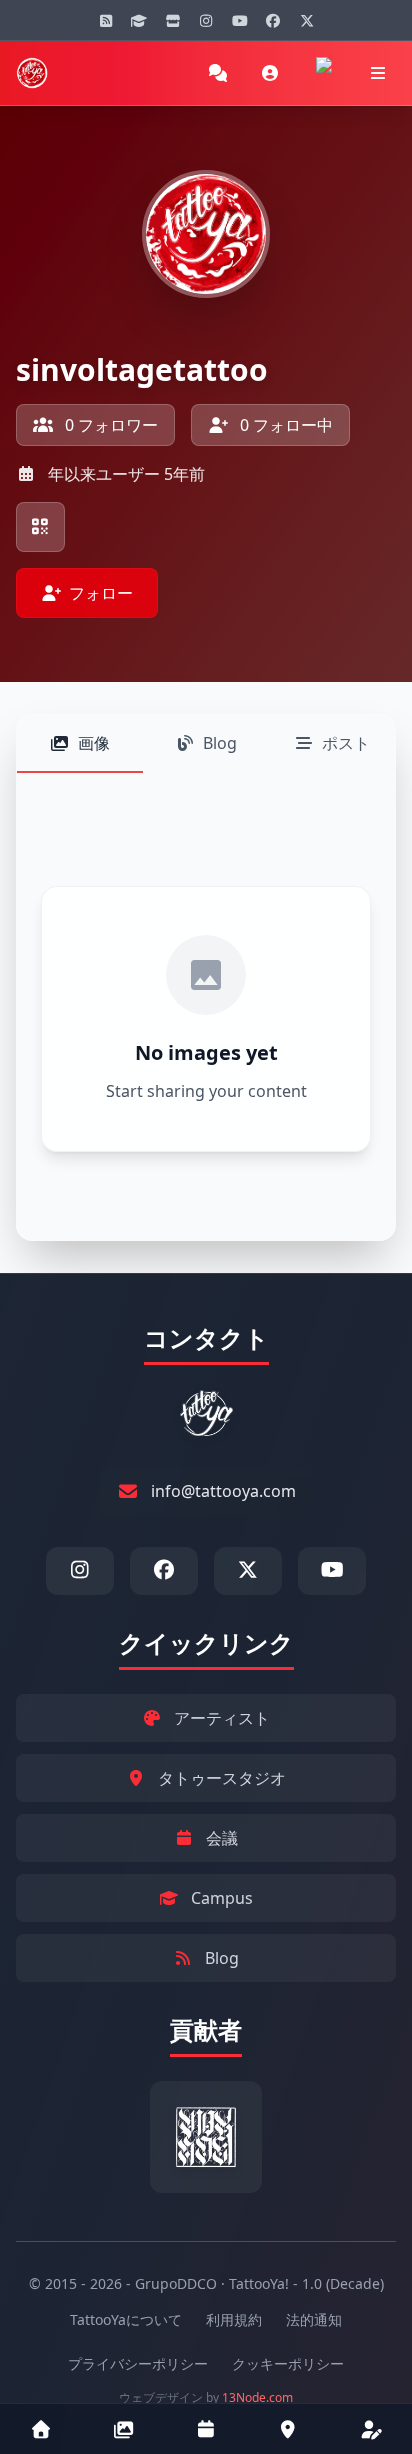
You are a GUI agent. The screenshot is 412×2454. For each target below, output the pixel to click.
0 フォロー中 (284, 425)
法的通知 (314, 2319)
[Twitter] (307, 20)
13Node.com (257, 2397)
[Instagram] (206, 20)
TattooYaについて (126, 2319)
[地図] (288, 2429)
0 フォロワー (109, 425)
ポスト (346, 743)
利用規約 (234, 2319)
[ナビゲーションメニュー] (378, 73)
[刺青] (123, 2429)
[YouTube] (240, 20)
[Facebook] (273, 20)
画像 (94, 743)
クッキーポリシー (288, 2363)
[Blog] (106, 20)
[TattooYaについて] (371, 2429)
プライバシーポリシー (138, 2363)
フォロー (101, 593)
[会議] (206, 2429)
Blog (220, 743)
